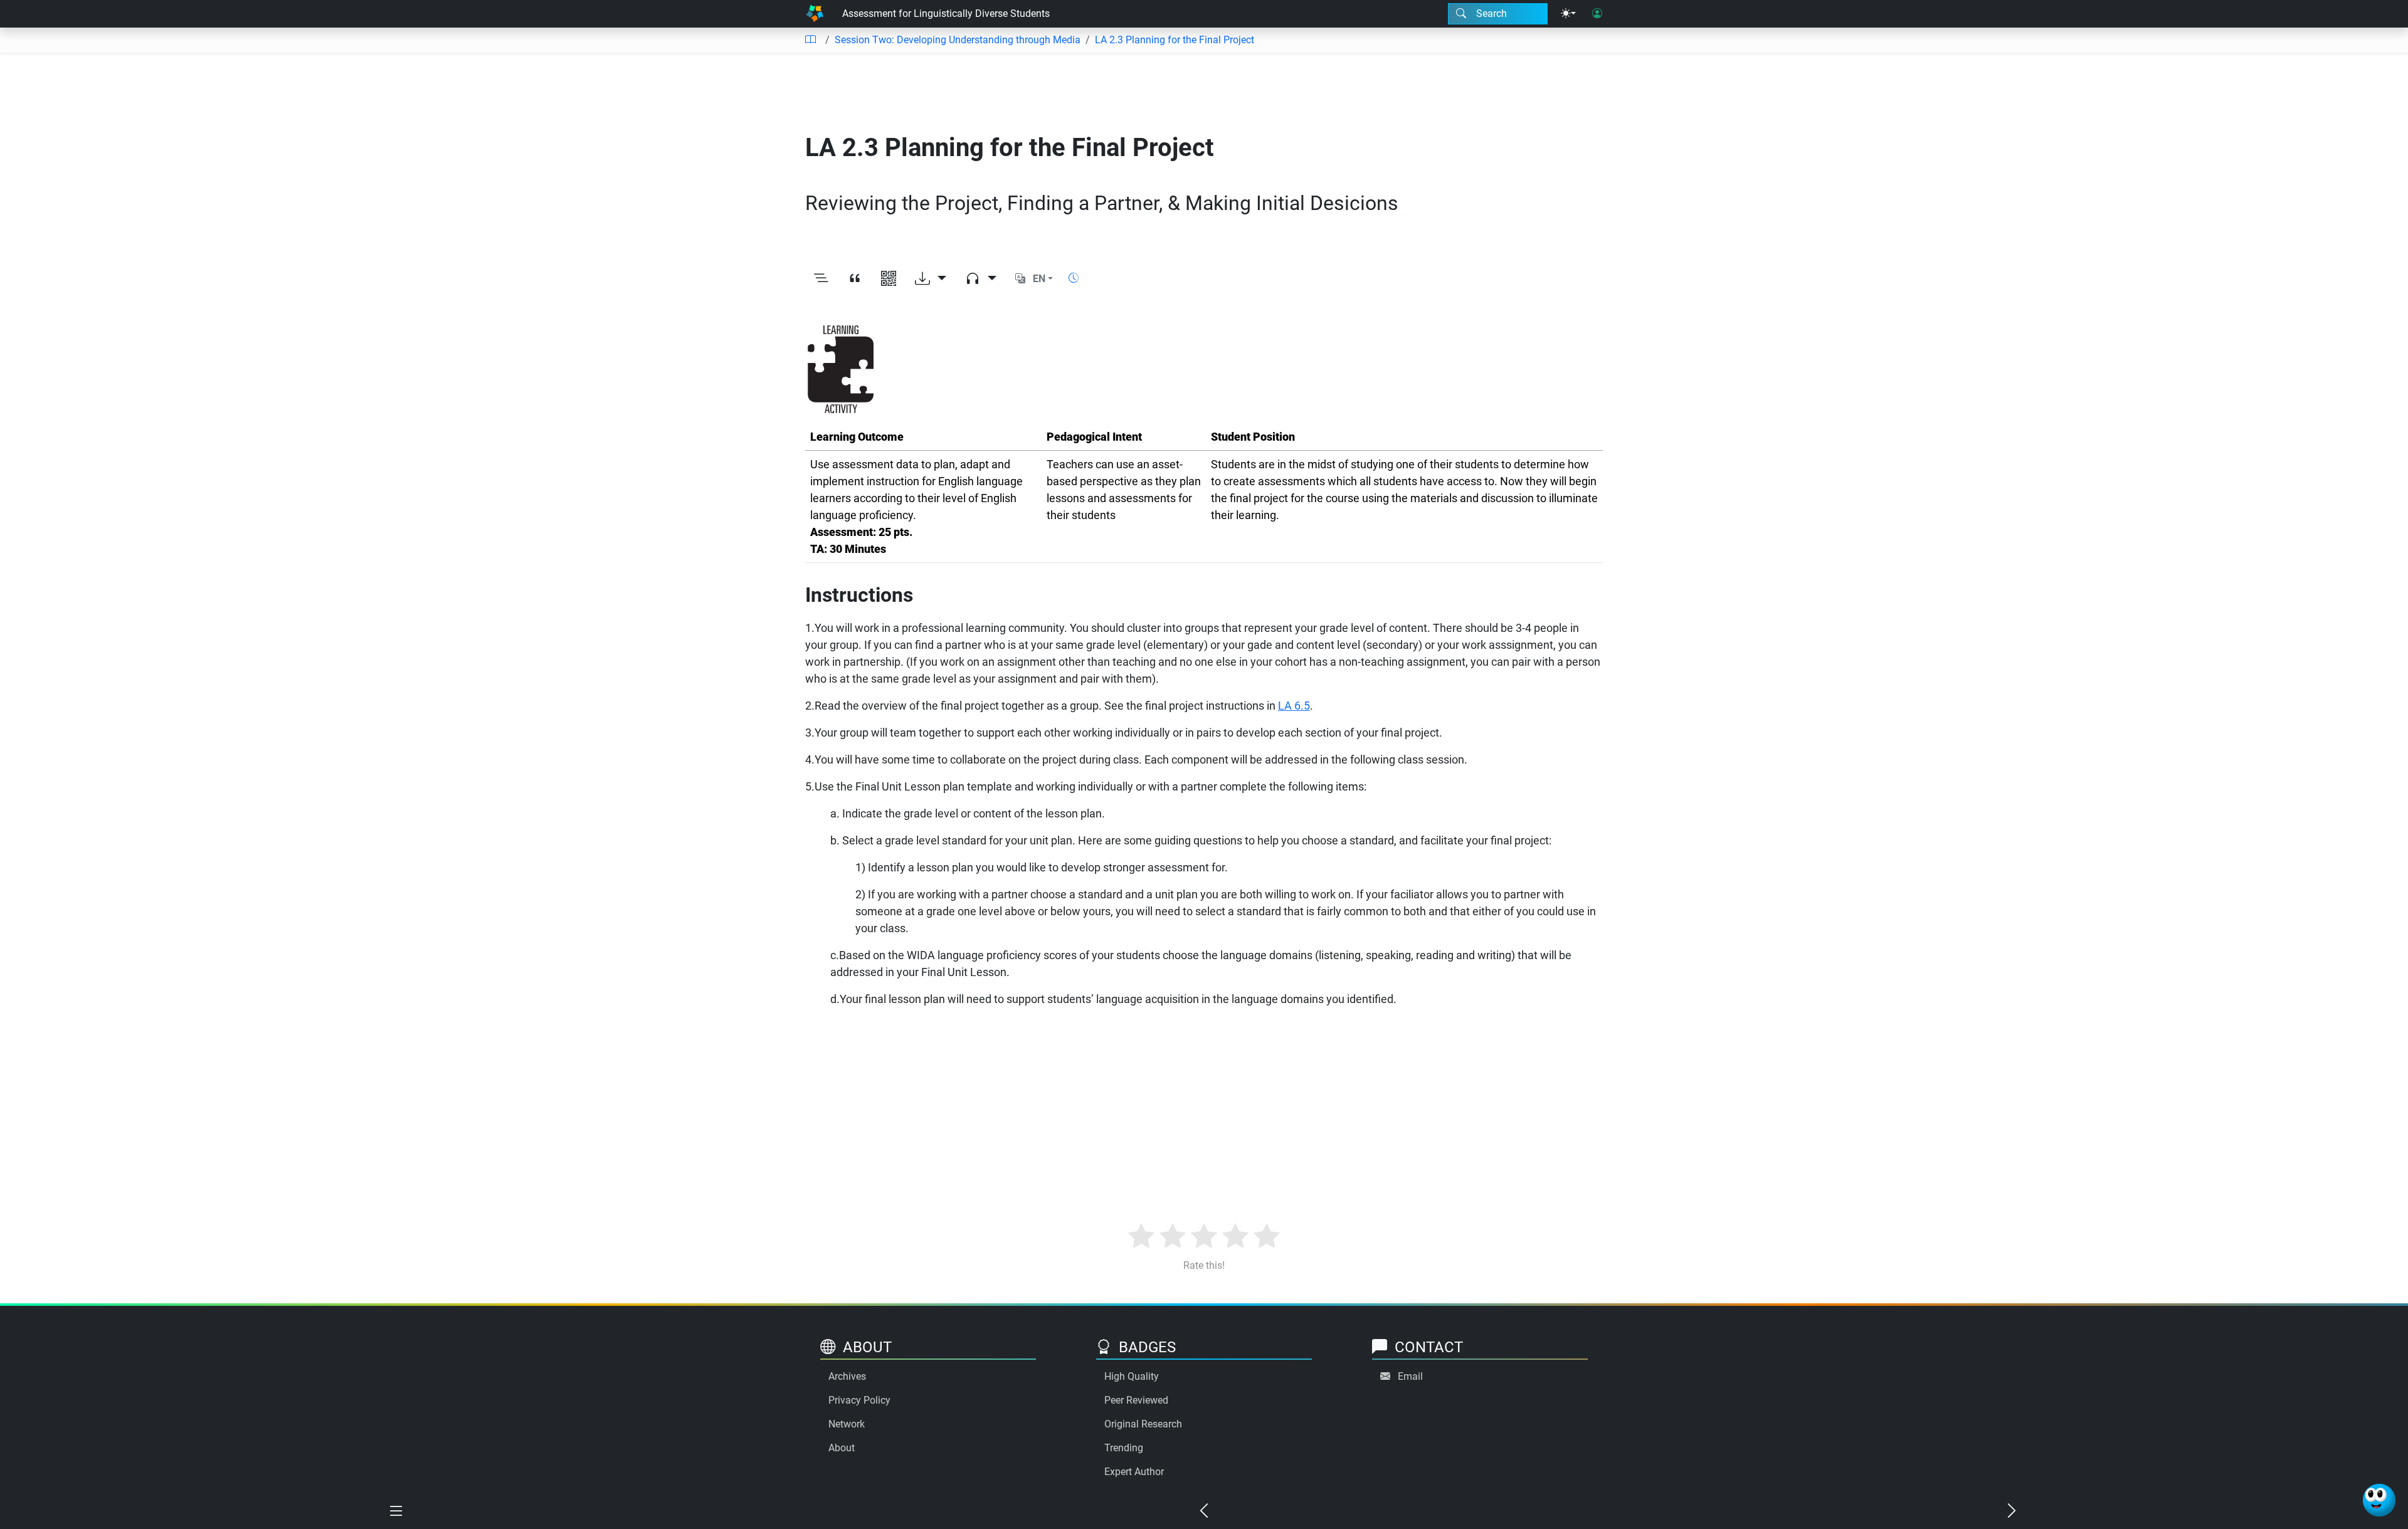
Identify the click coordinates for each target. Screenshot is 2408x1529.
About (842, 1448)
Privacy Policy (859, 1400)
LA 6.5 (1294, 706)
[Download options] (931, 279)
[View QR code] (889, 279)
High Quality (1132, 1376)
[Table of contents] (810, 40)
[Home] (815, 14)
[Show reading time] (1074, 278)
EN (1039, 279)
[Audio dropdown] (981, 279)
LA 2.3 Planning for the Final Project (1175, 40)
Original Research (1143, 1424)
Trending (1124, 1448)
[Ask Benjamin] (2379, 1500)
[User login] (1597, 14)
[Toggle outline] (821, 279)
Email (1410, 1376)
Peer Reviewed (1136, 1400)
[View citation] (855, 279)
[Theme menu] (1568, 14)
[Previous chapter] (1204, 1511)
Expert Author (1134, 1472)
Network (847, 1424)
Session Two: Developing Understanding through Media (958, 40)
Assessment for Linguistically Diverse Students (946, 13)
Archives (847, 1376)
